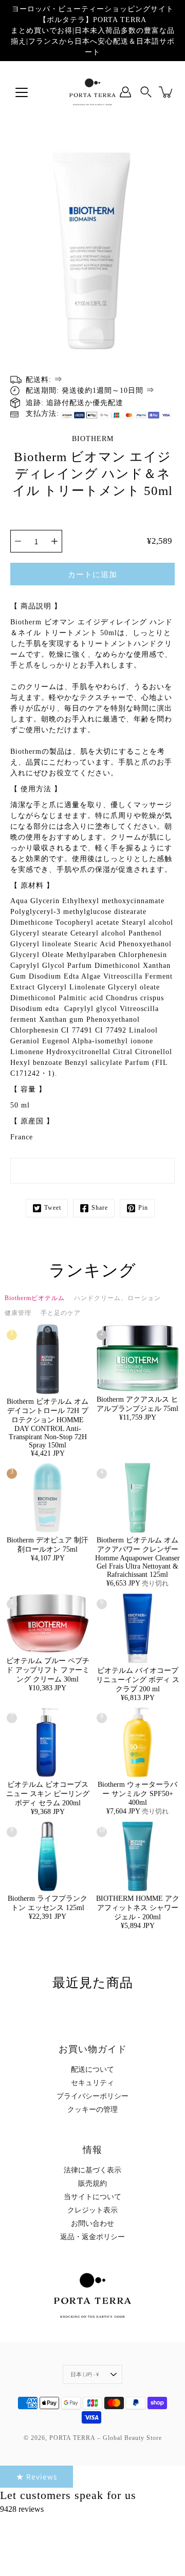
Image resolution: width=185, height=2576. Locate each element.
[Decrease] (18, 541)
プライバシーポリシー (92, 2096)
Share (100, 1208)
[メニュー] (22, 92)
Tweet (53, 1208)
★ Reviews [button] (36, 2476)
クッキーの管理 (92, 2110)
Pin (143, 1208)
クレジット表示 (92, 2210)
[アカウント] (125, 92)
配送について (92, 2069)
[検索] (146, 92)
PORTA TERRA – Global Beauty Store (106, 2438)
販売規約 (92, 2183)
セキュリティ (92, 2083)
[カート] (166, 92)
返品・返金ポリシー (92, 2237)
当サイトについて (92, 2197)
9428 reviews (22, 2509)
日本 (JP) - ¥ (85, 2374)
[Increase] (54, 541)
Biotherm (93, 439)
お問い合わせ (92, 2224)
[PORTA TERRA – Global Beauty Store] (92, 92)
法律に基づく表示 (92, 2170)
